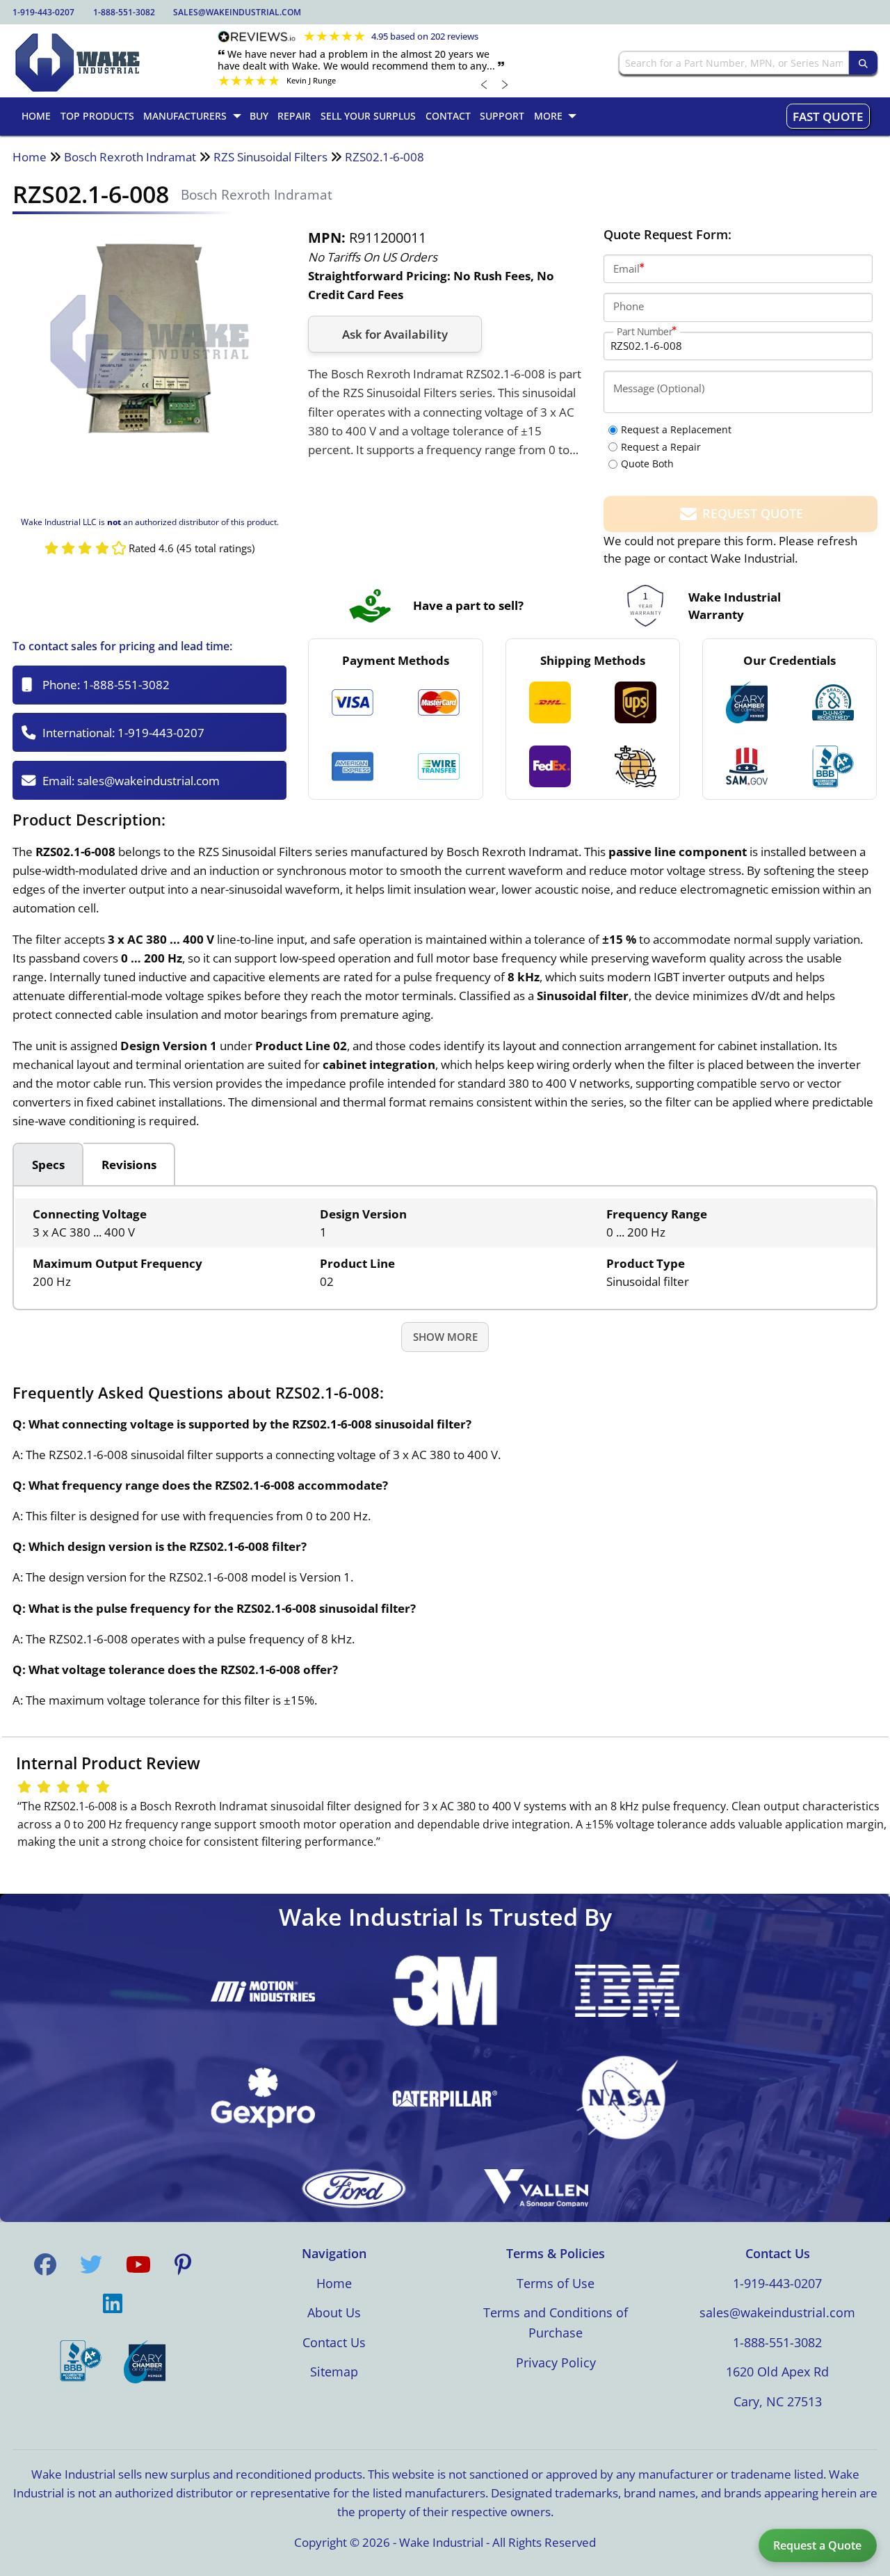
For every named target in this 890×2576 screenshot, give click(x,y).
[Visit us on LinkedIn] (113, 2303)
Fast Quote (828, 116)
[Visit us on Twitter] (91, 2264)
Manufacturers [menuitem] (185, 116)
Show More (445, 1337)
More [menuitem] (548, 116)
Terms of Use (556, 2283)
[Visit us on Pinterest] (183, 2264)
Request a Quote (817, 2545)
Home (30, 157)
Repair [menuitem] (294, 116)
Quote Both (647, 464)
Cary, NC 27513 (778, 2401)
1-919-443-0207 (43, 12)
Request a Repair (661, 447)
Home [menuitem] (36, 116)
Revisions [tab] (129, 1165)
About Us (334, 2312)
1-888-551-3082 (124, 12)
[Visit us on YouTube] (138, 2264)
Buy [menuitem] (259, 116)
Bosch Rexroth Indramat (130, 157)
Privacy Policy (556, 2362)
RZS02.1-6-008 (385, 157)
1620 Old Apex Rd (777, 2372)
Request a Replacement (676, 429)
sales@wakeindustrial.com (237, 12)
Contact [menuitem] (448, 116)
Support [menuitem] (502, 116)
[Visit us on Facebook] (45, 2264)
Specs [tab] (48, 1165)
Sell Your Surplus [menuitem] (368, 116)
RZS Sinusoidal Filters (270, 157)
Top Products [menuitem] (97, 116)
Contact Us (334, 2342)
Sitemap (334, 2372)
